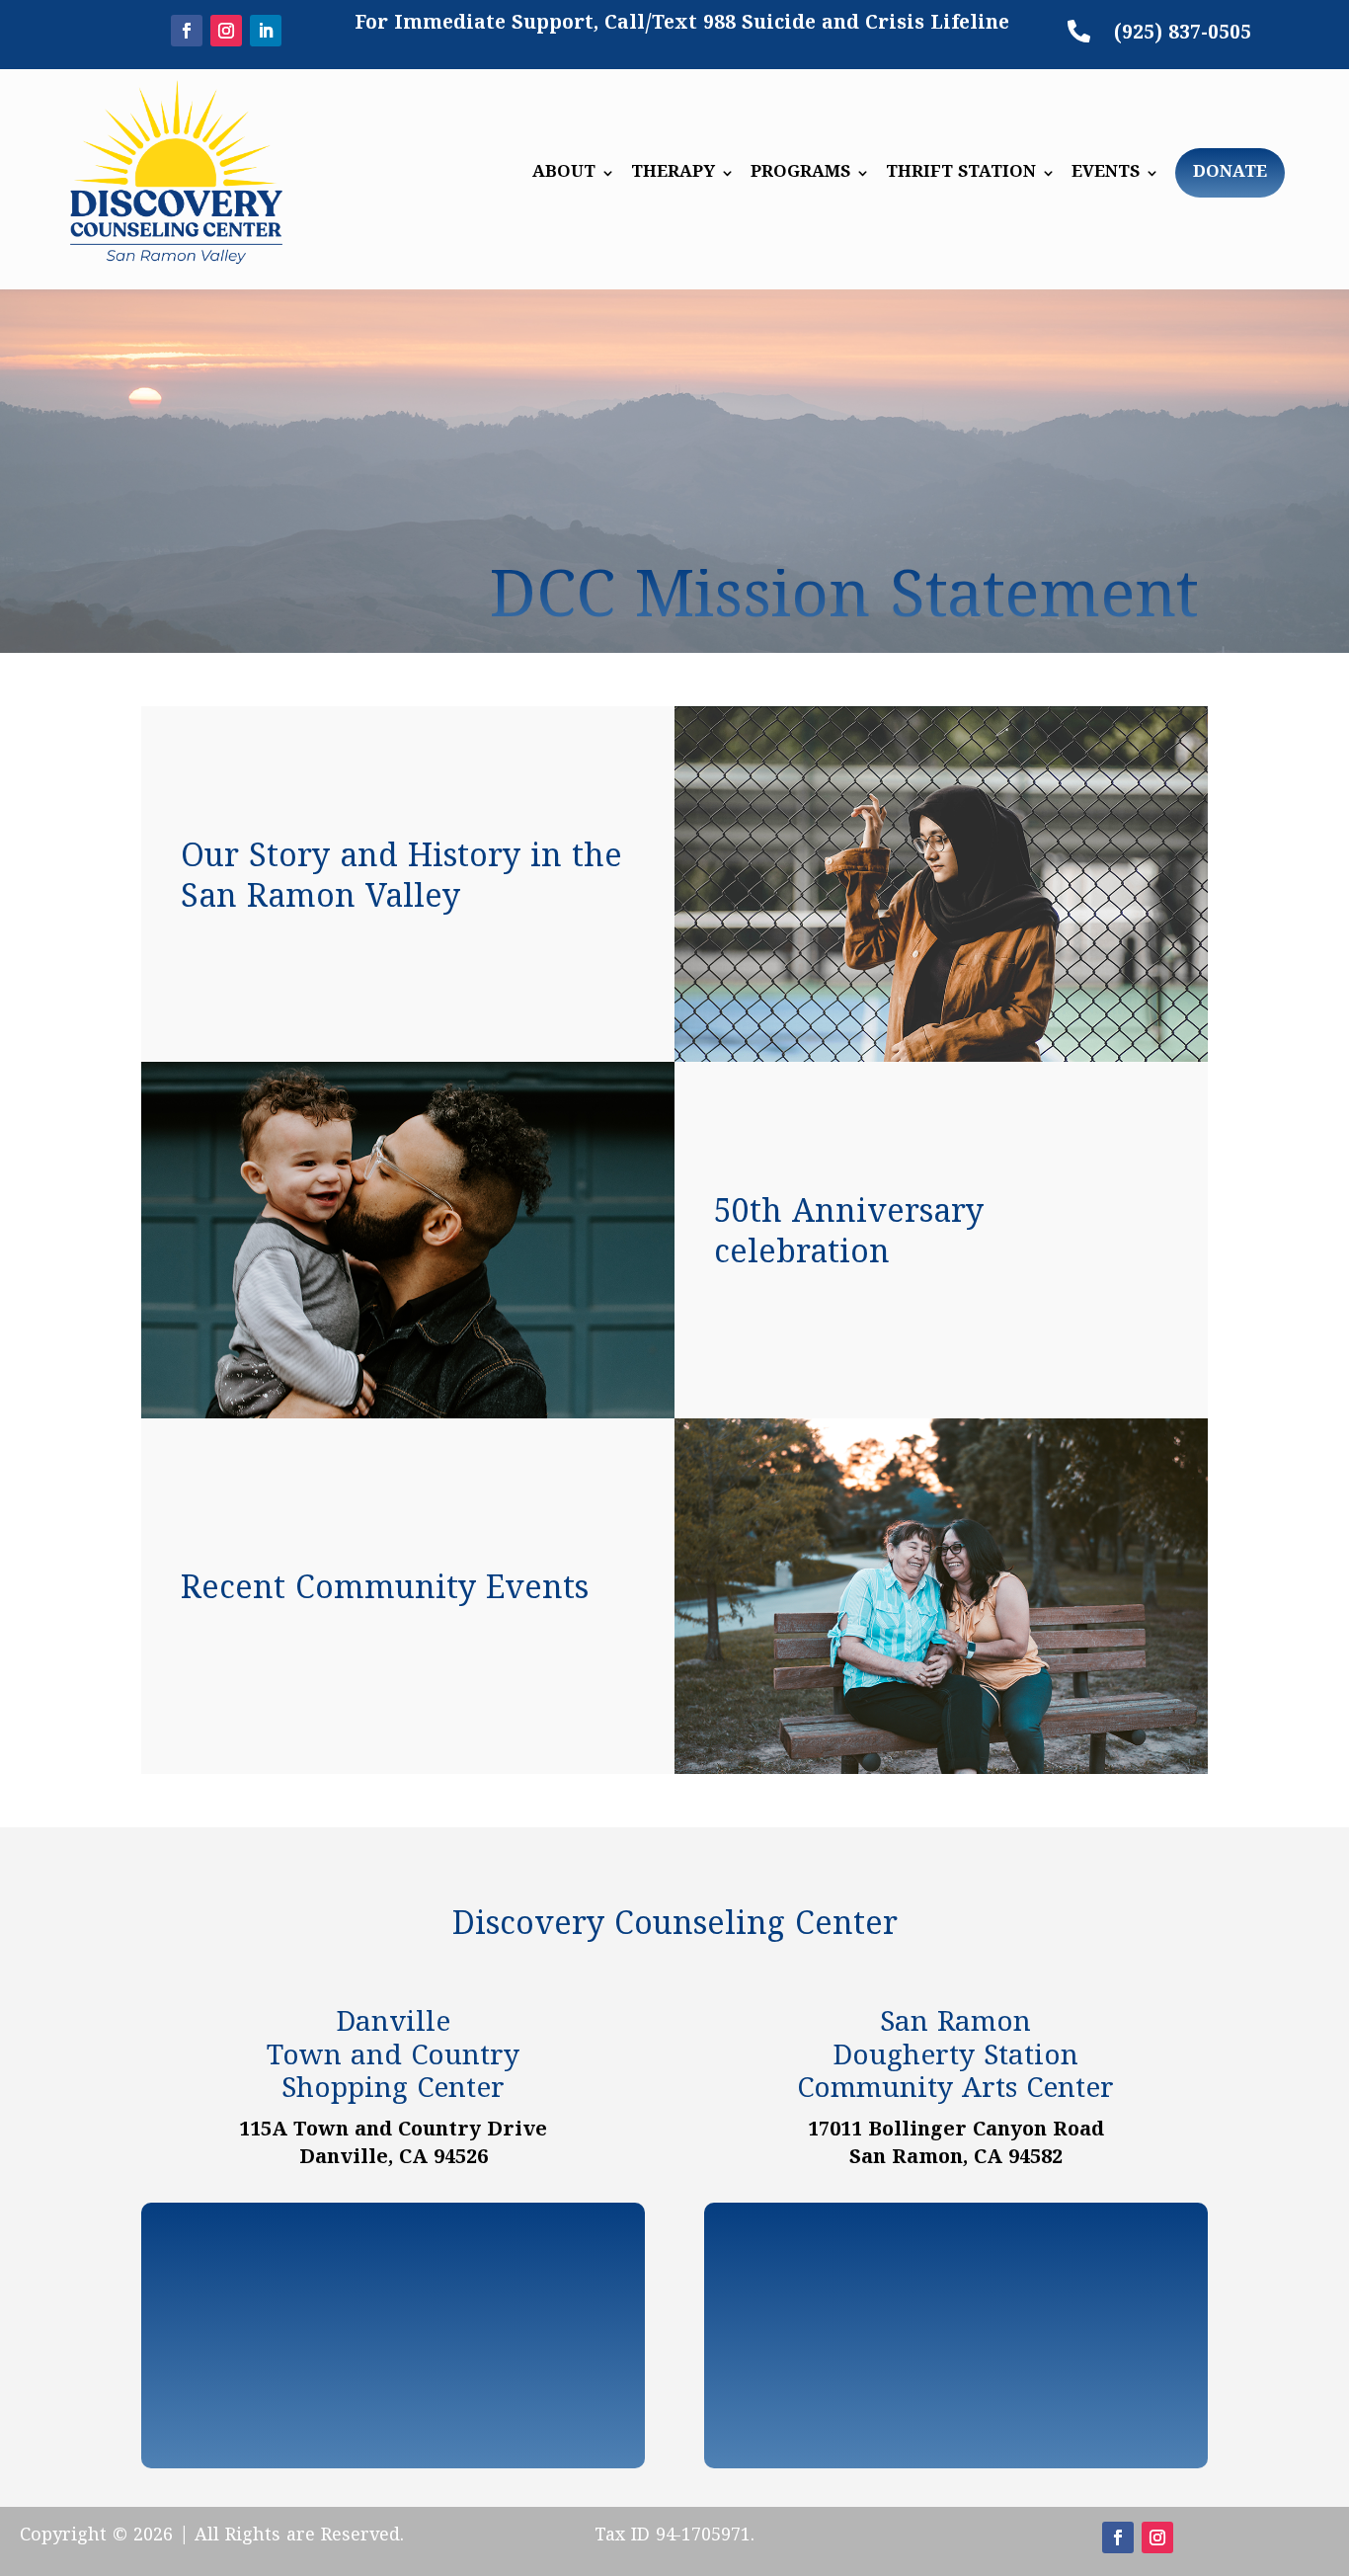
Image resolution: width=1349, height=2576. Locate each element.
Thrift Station (961, 175)
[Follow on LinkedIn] (266, 31)
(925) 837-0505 (1183, 34)
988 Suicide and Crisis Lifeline (856, 24)
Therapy (673, 175)
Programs (800, 175)
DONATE (1230, 173)
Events (1106, 175)
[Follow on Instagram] (226, 31)
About (564, 175)
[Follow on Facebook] (187, 31)
